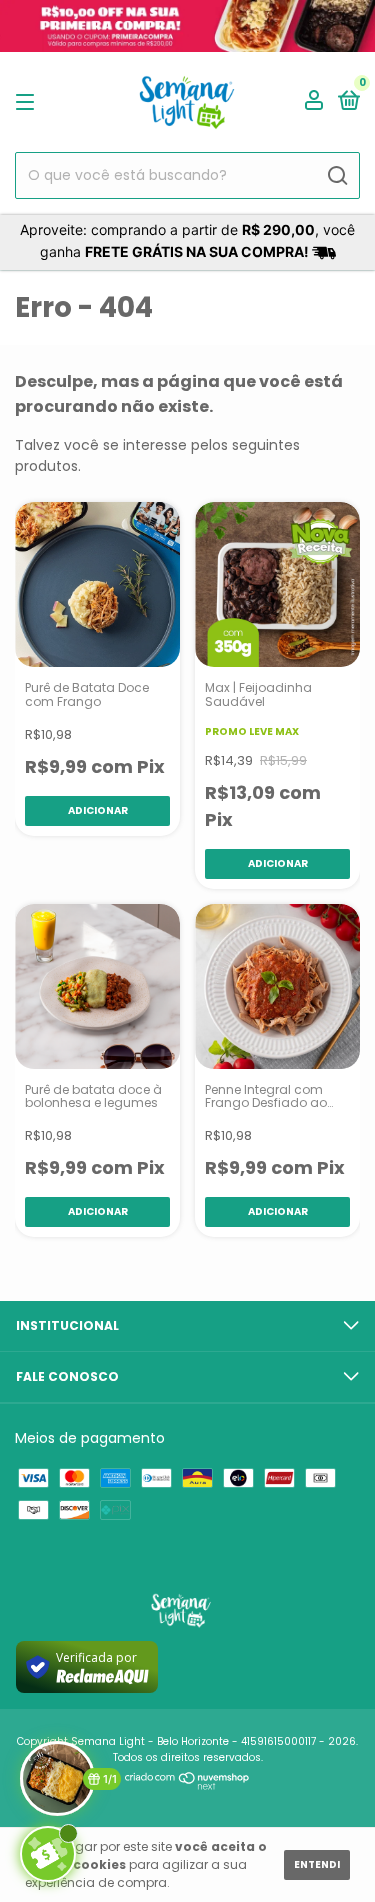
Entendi (317, 1864)
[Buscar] (336, 176)
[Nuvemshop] (187, 1785)
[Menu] (28, 101)
